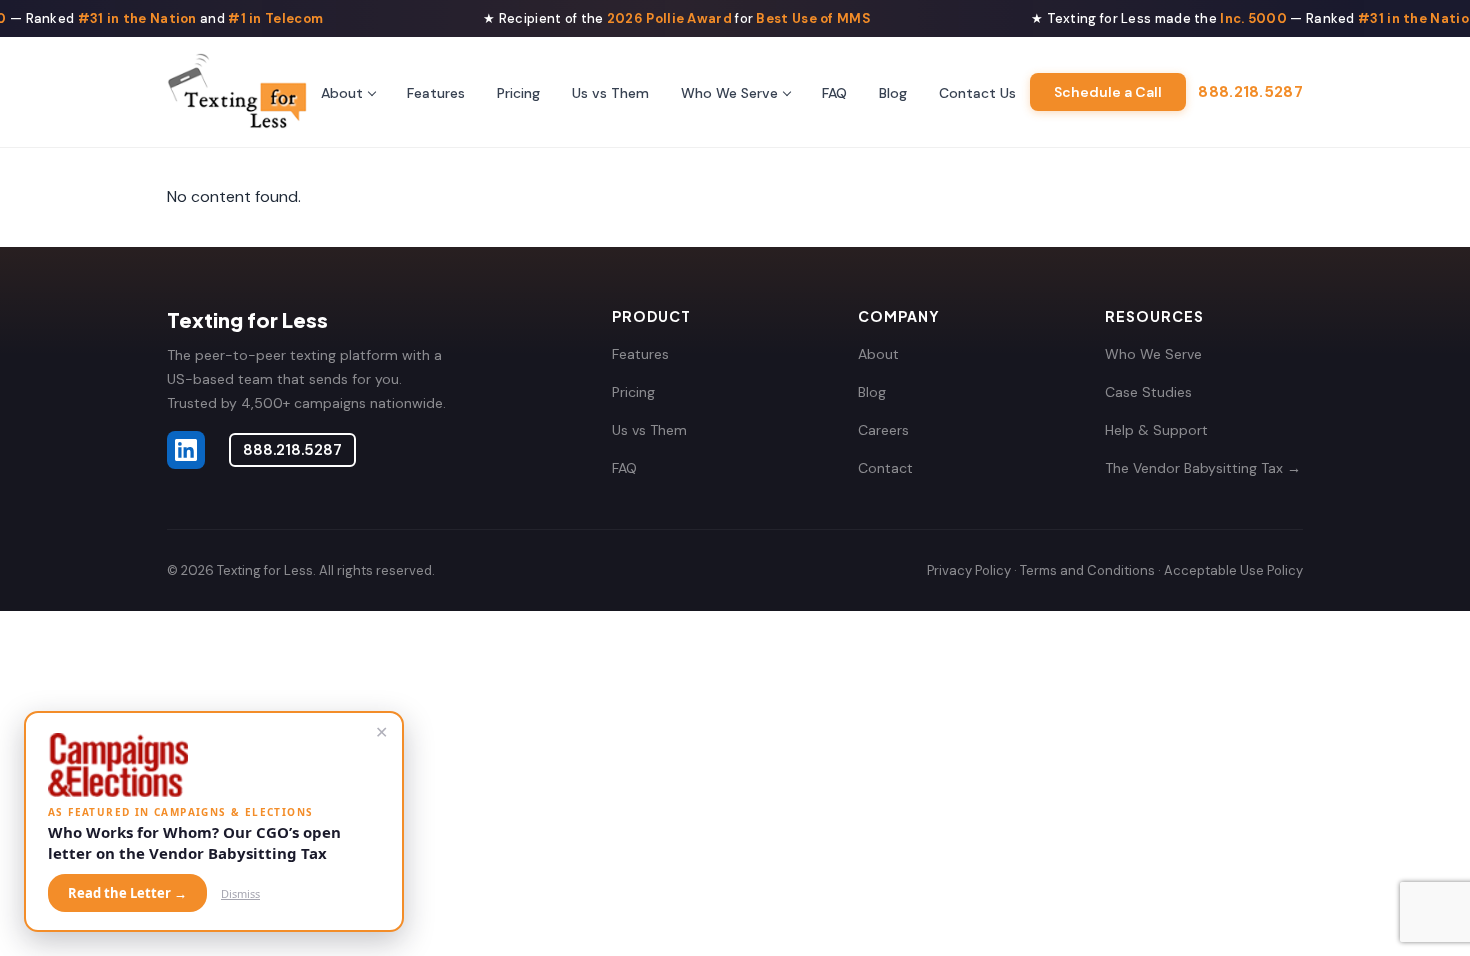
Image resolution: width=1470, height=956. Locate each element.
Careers (883, 430)
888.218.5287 (1250, 92)
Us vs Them (610, 93)
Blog (893, 93)
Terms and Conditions (1087, 570)
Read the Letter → (127, 893)
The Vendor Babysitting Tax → (1203, 468)
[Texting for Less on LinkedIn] (186, 450)
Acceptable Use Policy (1233, 570)
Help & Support (1156, 430)
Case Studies (1148, 392)
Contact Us (977, 93)
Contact (885, 468)
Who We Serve (729, 93)
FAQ (834, 93)
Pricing (518, 93)
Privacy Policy (969, 570)
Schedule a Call (1108, 92)
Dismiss (240, 893)
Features (436, 93)
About (342, 93)
